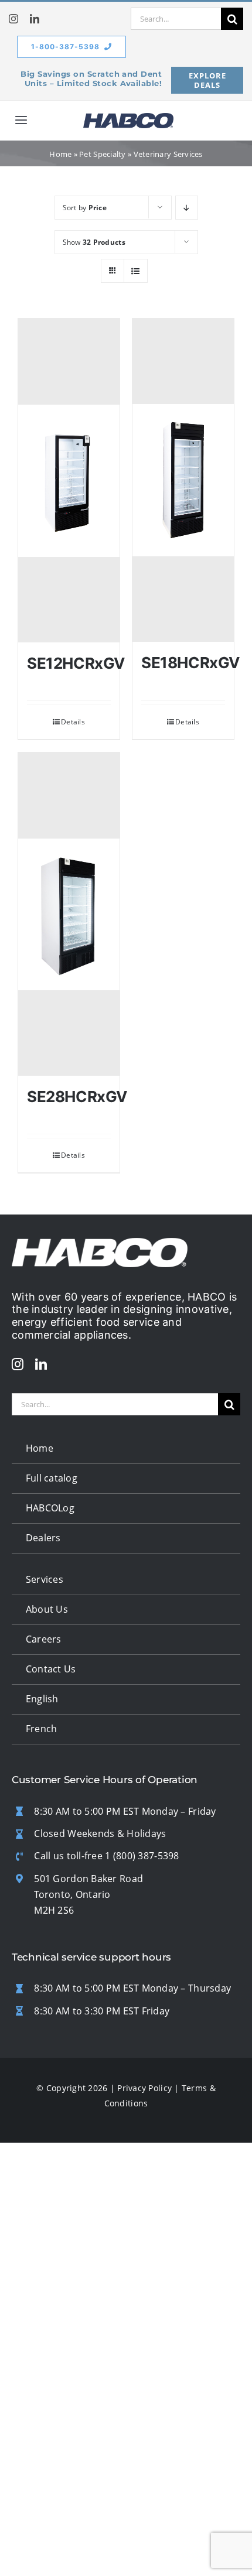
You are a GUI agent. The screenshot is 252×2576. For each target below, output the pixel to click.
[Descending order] (187, 208)
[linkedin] (35, 19)
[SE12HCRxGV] (69, 480)
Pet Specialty (103, 154)
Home (60, 154)
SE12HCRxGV (76, 663)
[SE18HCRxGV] (183, 480)
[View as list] (136, 271)
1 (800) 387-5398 (142, 1856)
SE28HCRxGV (77, 1097)
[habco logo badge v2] (128, 118)
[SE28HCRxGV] (69, 914)
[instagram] (13, 19)
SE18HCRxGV (190, 663)
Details (73, 722)
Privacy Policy (144, 2088)
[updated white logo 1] (100, 1243)
